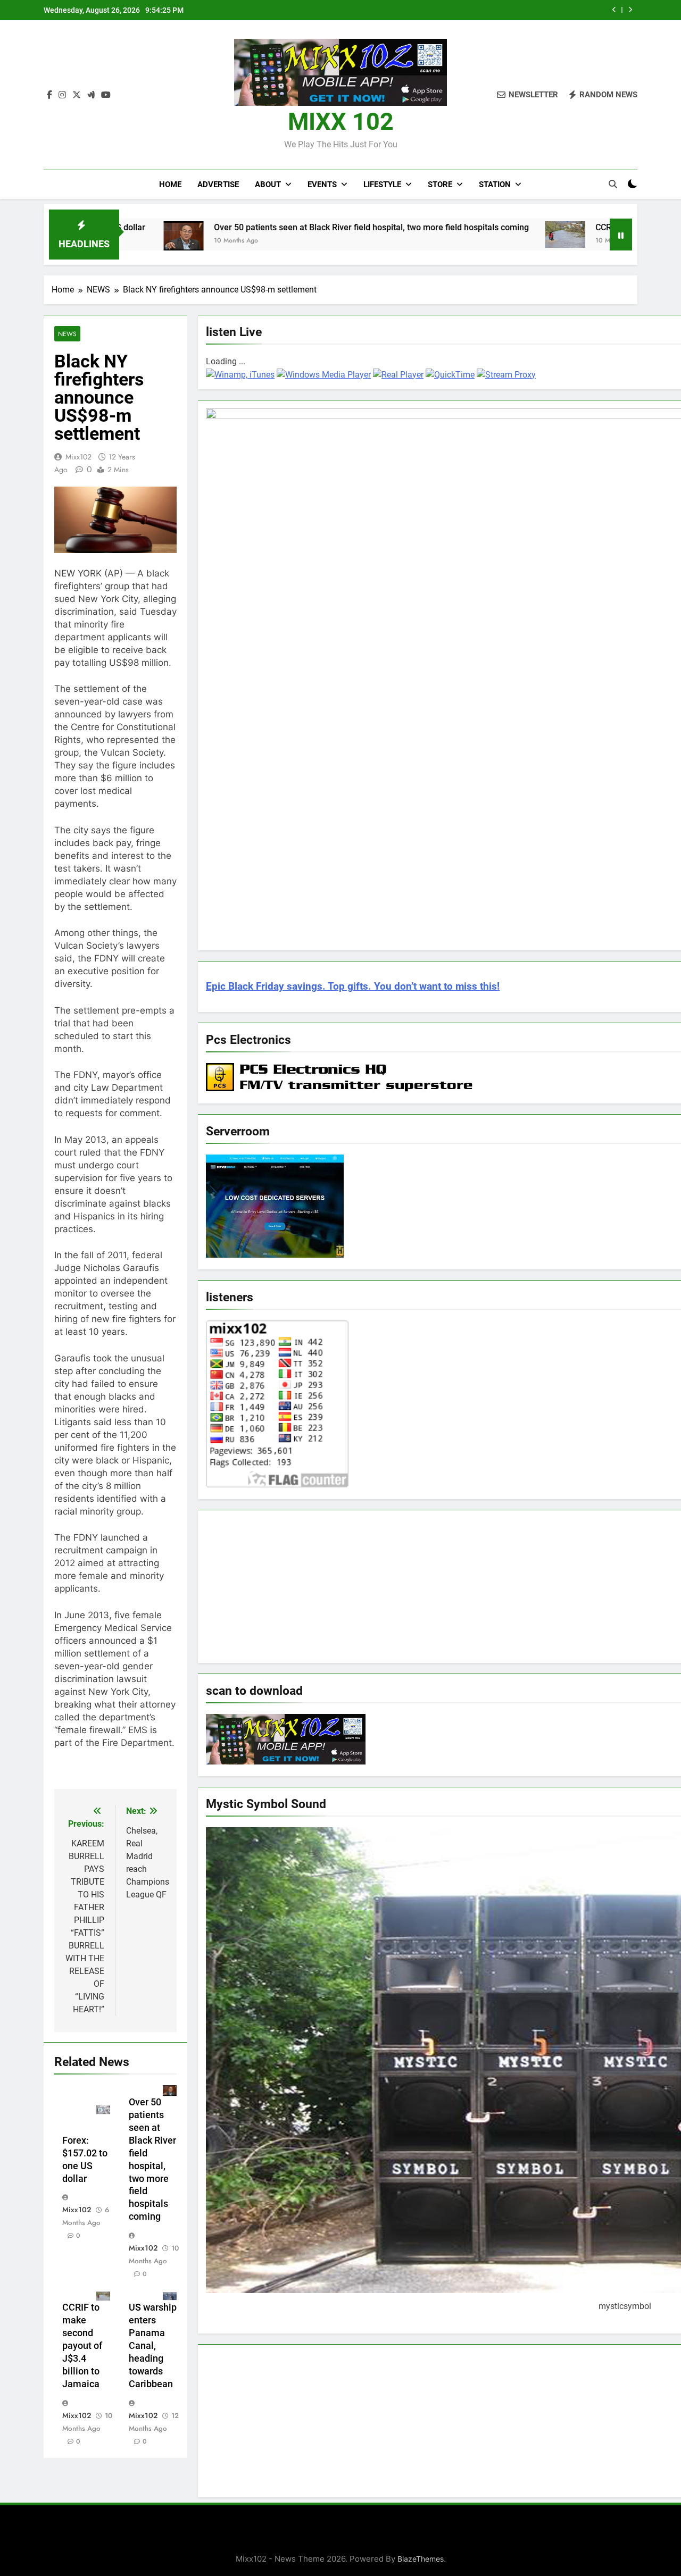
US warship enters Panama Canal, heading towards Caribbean (153, 2346)
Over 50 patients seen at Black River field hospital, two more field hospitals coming (292, 227)
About (268, 185)
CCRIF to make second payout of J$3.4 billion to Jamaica (82, 2346)
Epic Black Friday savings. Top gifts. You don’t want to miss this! (353, 986)
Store (440, 185)
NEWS (67, 334)
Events (322, 185)
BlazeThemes (421, 2559)
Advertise (218, 185)
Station (495, 185)
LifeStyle (382, 185)
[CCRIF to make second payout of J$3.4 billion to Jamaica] (485, 235)
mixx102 (78, 457)
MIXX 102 (341, 122)
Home (170, 185)
